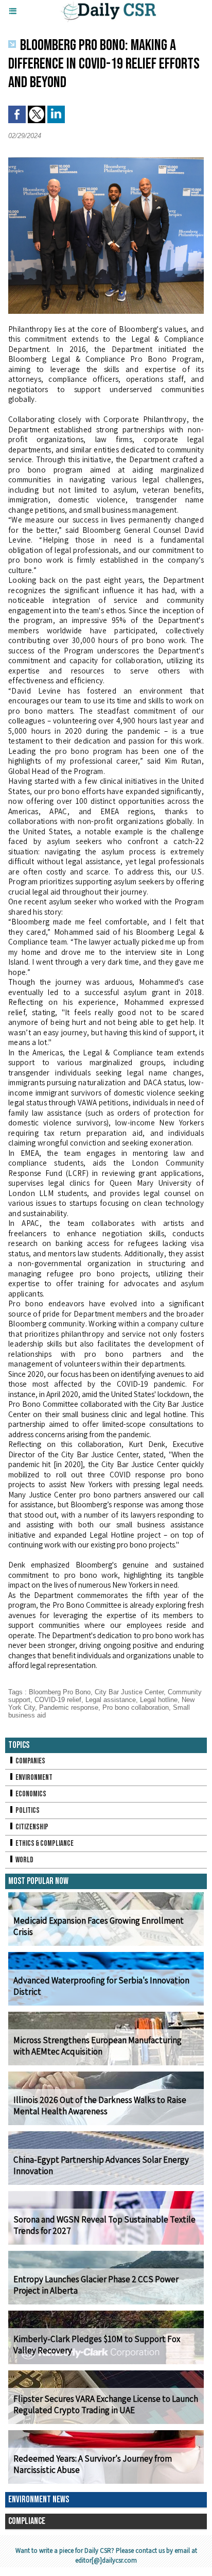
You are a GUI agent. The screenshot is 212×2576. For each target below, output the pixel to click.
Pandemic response (69, 1707)
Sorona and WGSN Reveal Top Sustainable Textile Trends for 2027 (104, 2225)
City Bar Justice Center (129, 1692)
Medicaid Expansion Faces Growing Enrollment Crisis (99, 1926)
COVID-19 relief (58, 1700)
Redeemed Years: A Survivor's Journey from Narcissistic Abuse (93, 2464)
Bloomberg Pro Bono (60, 1692)
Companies (30, 1761)
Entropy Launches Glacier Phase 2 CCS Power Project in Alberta (96, 2285)
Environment (33, 1778)
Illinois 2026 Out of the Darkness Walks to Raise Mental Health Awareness (100, 2106)
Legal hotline (159, 1700)
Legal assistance (111, 1700)
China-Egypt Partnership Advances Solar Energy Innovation (101, 2165)
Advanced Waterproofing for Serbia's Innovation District (101, 1986)
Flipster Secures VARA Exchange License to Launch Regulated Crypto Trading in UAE (106, 2404)
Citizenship (31, 1827)
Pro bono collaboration (136, 1707)
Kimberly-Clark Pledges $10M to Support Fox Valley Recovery (97, 2345)
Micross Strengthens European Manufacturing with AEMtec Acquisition (98, 2046)
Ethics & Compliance (44, 1843)
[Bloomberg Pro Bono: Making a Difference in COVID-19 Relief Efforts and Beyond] (106, 162)
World (24, 1860)
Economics (30, 1794)
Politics (27, 1811)
